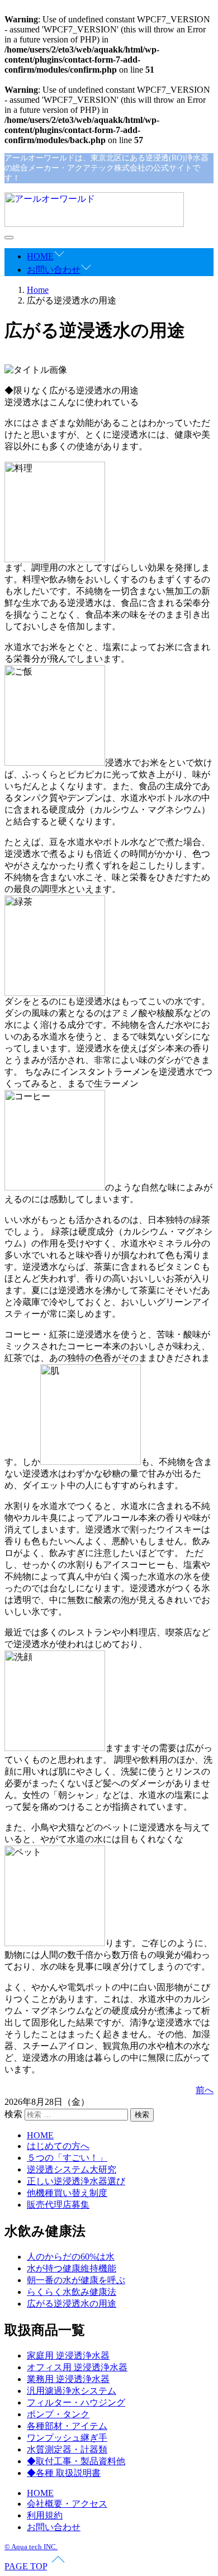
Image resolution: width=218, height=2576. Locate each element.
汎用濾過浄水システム (72, 2391)
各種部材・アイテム (67, 2426)
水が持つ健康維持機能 (72, 2268)
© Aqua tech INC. (31, 2547)
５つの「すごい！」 (67, 2158)
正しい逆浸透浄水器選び (76, 2181)
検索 (13, 2114)
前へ (205, 2090)
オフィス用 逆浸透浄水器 (77, 2367)
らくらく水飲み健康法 (72, 2292)
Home (38, 290)
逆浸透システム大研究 (72, 2169)
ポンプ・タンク (58, 2414)
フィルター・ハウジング (76, 2402)
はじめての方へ (58, 2146)
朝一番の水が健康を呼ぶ (76, 2280)
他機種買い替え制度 (67, 2193)
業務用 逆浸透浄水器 (68, 2379)
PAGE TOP (26, 2566)
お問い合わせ (54, 270)
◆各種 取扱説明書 (64, 2473)
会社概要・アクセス (67, 2504)
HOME (40, 256)
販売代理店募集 (58, 2205)
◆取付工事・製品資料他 (76, 2461)
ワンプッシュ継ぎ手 (67, 2438)
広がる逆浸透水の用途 (72, 2304)
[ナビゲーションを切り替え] (9, 238)
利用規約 (45, 2515)
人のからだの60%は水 (71, 2257)
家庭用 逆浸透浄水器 (68, 2356)
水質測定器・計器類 (67, 2449)
